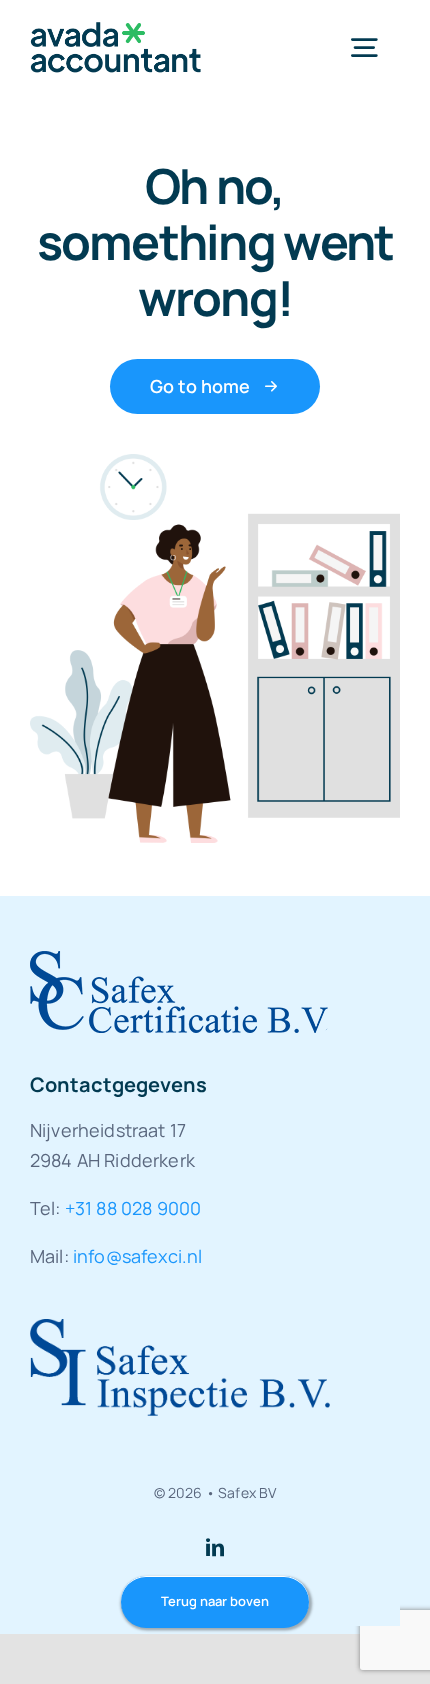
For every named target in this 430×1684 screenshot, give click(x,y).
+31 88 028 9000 (133, 1208)
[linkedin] (215, 1547)
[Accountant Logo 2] (116, 31)
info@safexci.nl (137, 1256)
